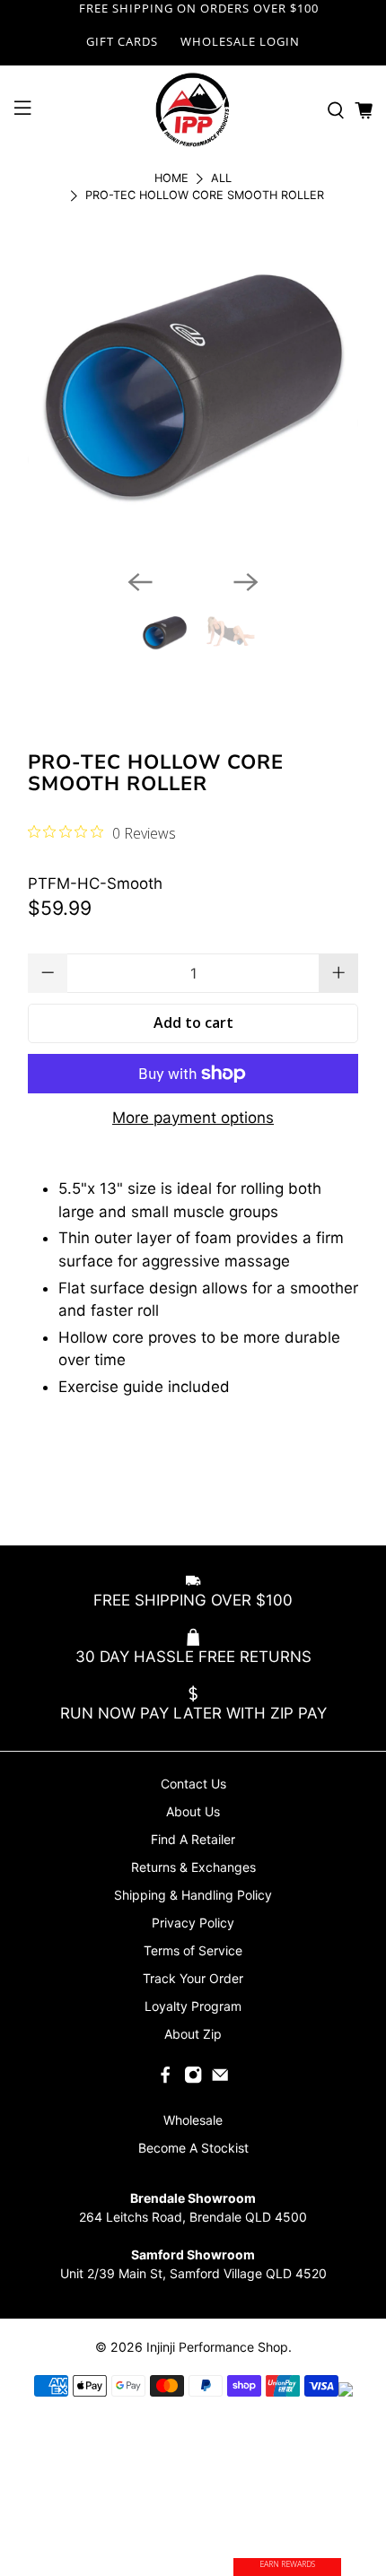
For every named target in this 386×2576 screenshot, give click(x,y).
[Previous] (140, 582)
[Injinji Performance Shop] (193, 110)
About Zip (193, 2034)
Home (171, 179)
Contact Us (193, 1784)
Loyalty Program (193, 2006)
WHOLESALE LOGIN (240, 41)
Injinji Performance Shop (217, 2347)
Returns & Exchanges (193, 1867)
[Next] (246, 582)
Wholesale (193, 2120)
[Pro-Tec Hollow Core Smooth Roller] (193, 390)
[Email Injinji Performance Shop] (220, 2079)
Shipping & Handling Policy (193, 1895)
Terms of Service (193, 1950)
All (221, 179)
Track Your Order (193, 1978)
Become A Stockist (193, 2148)
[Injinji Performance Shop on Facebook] (165, 2079)
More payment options (193, 1118)
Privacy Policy (193, 1923)
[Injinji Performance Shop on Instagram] (193, 2079)
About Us (193, 1811)
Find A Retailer (193, 1839)
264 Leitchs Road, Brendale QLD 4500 (193, 2217)
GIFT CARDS (122, 41)
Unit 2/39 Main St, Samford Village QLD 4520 (193, 2273)
